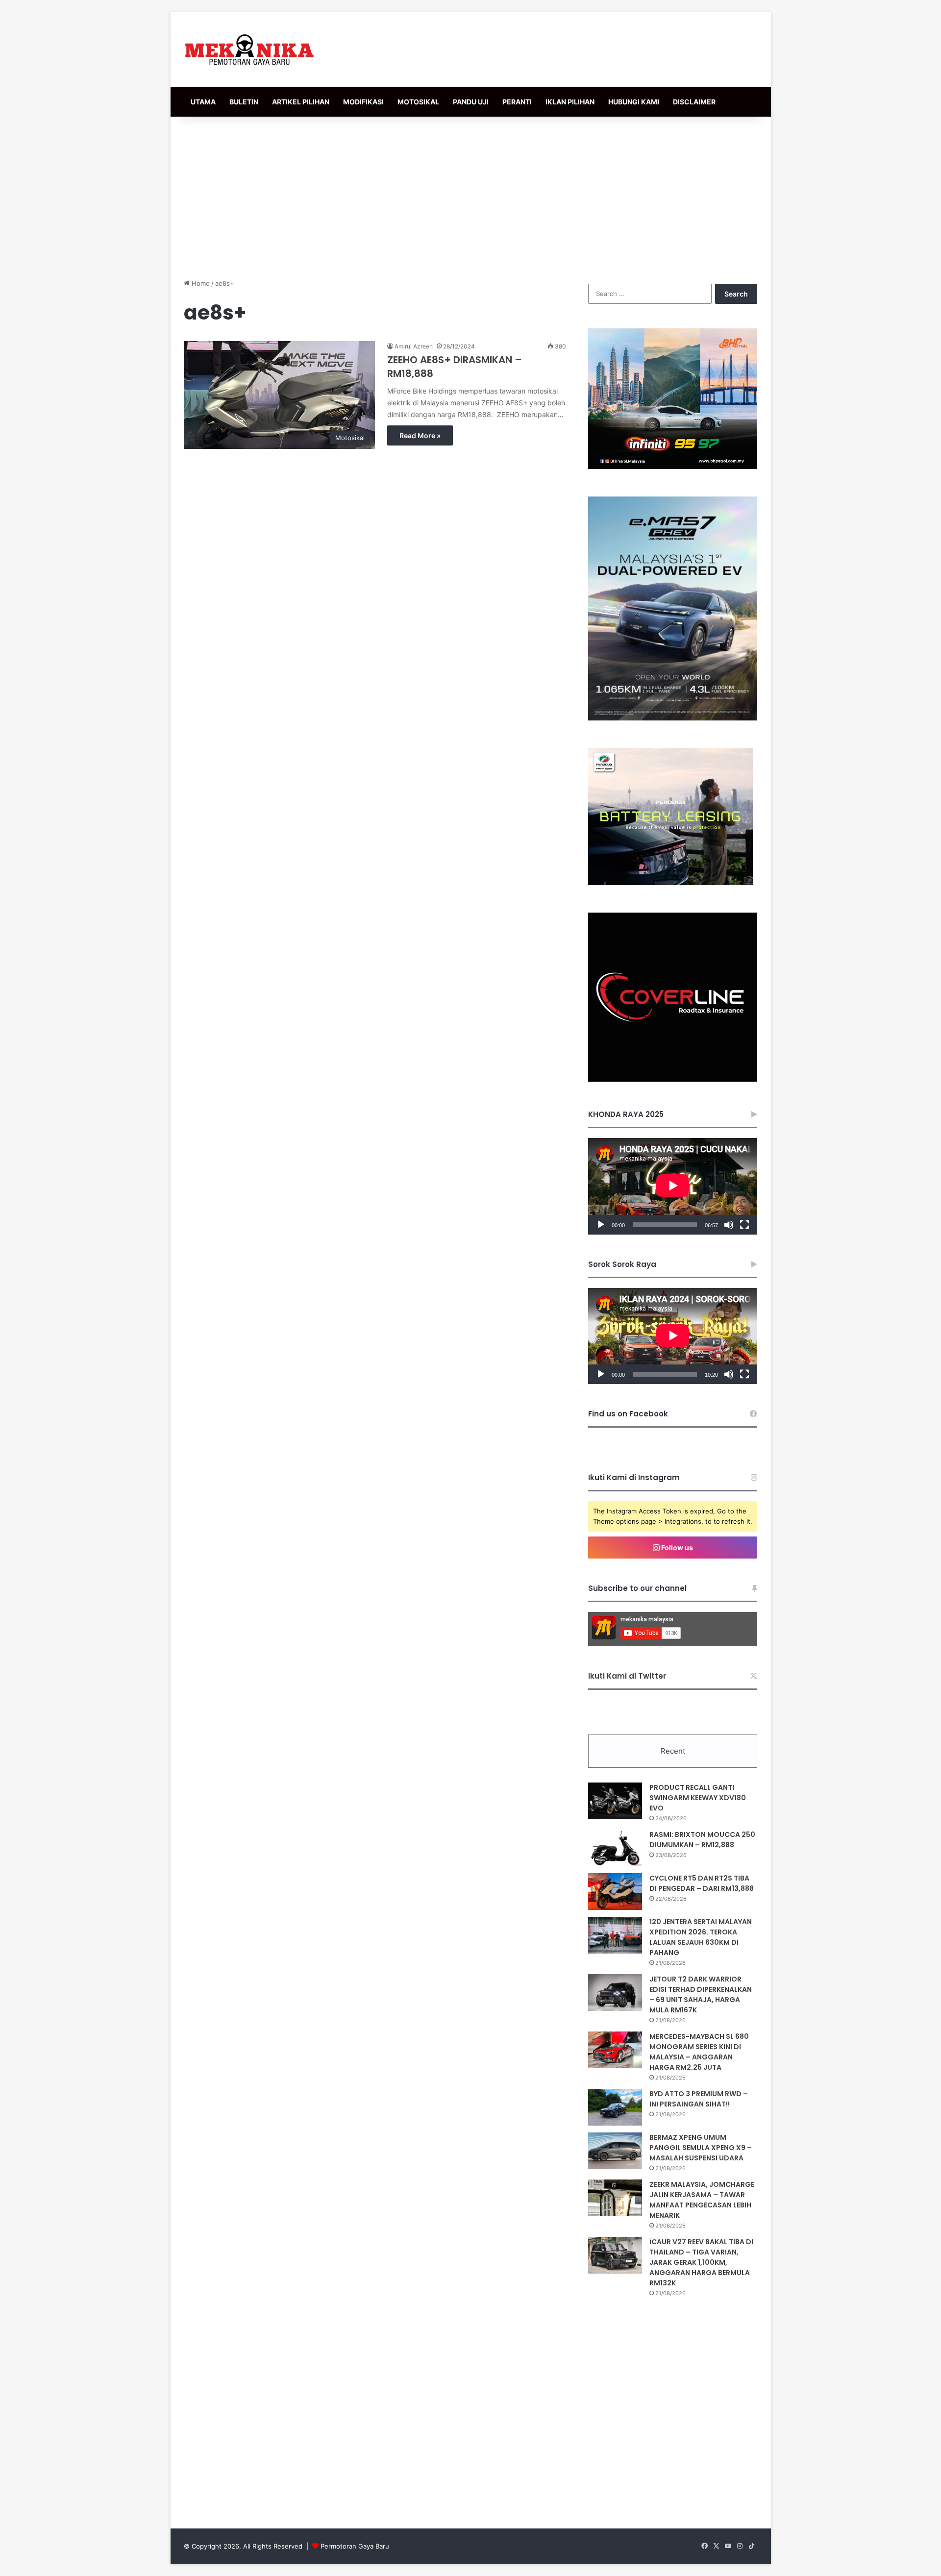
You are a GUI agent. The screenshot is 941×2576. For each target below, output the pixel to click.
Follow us (676, 1548)
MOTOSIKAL (418, 102)
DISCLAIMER (694, 102)
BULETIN (244, 102)
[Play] (601, 1225)
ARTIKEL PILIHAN (301, 102)
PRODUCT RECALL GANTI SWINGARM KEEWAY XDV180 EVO (698, 1798)
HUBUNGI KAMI (634, 102)
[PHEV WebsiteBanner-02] (673, 718)
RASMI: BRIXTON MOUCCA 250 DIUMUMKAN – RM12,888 (702, 1840)
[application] (673, 1186)
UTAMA (203, 102)
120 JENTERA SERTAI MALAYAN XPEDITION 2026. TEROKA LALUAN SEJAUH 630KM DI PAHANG (701, 1937)
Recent (673, 1751)
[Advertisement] (470, 195)
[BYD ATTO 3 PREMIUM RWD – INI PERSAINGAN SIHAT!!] (615, 2107)
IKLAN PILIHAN (570, 102)
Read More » (420, 435)
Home (200, 283)
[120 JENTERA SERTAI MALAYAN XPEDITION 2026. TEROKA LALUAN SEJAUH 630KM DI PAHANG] (615, 1935)
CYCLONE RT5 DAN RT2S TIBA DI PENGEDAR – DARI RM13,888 (702, 1883)
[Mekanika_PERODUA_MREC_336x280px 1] (670, 883)
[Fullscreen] (744, 1225)
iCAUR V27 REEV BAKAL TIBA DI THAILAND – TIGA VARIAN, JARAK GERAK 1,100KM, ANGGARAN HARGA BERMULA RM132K (701, 2262)
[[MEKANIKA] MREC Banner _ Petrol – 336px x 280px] (673, 467)
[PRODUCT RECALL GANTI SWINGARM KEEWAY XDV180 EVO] (615, 1801)
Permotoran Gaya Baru (355, 2546)
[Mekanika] (249, 50)
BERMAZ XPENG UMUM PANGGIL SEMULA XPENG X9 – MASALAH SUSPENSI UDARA (701, 2148)
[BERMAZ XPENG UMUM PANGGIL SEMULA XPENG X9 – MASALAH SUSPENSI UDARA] (615, 2151)
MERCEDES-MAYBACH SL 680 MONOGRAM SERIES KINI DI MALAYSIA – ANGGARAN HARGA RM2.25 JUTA (699, 2052)
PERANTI (517, 102)
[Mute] (729, 1225)
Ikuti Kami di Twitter (627, 1676)
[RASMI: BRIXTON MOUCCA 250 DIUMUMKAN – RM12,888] (615, 1848)
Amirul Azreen (414, 346)
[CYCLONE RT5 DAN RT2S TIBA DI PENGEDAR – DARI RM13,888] (615, 1892)
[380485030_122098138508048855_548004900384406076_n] (673, 1079)
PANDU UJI (471, 102)
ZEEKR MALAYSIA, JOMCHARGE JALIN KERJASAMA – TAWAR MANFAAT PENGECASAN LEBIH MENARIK (702, 2200)
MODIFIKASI (363, 102)
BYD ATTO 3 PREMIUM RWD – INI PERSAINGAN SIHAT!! (699, 2099)
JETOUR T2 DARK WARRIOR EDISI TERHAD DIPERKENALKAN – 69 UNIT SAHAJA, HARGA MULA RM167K (701, 1994)
